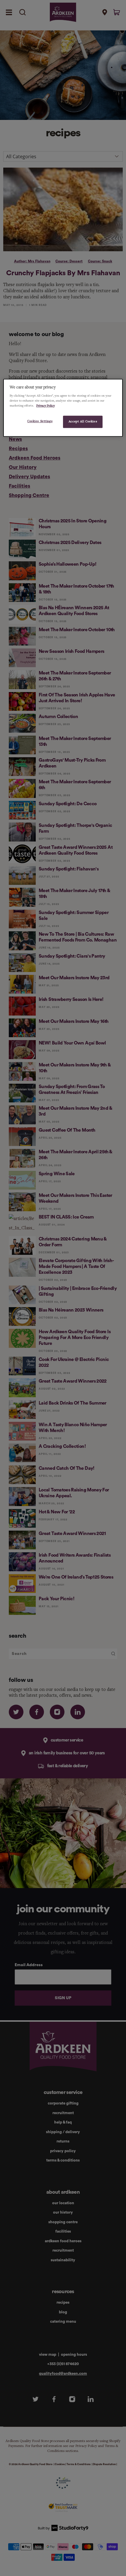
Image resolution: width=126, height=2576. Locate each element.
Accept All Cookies (83, 421)
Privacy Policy (46, 406)
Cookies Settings (40, 421)
